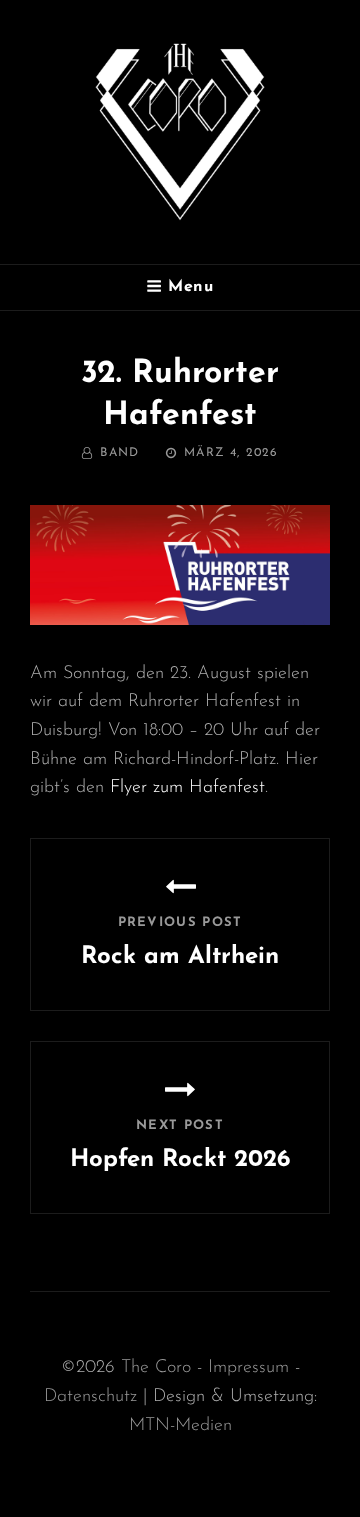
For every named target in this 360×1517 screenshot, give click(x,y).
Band (119, 453)
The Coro (159, 1368)
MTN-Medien (180, 1426)
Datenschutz (90, 1397)
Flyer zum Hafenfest (187, 788)
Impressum (248, 1368)
